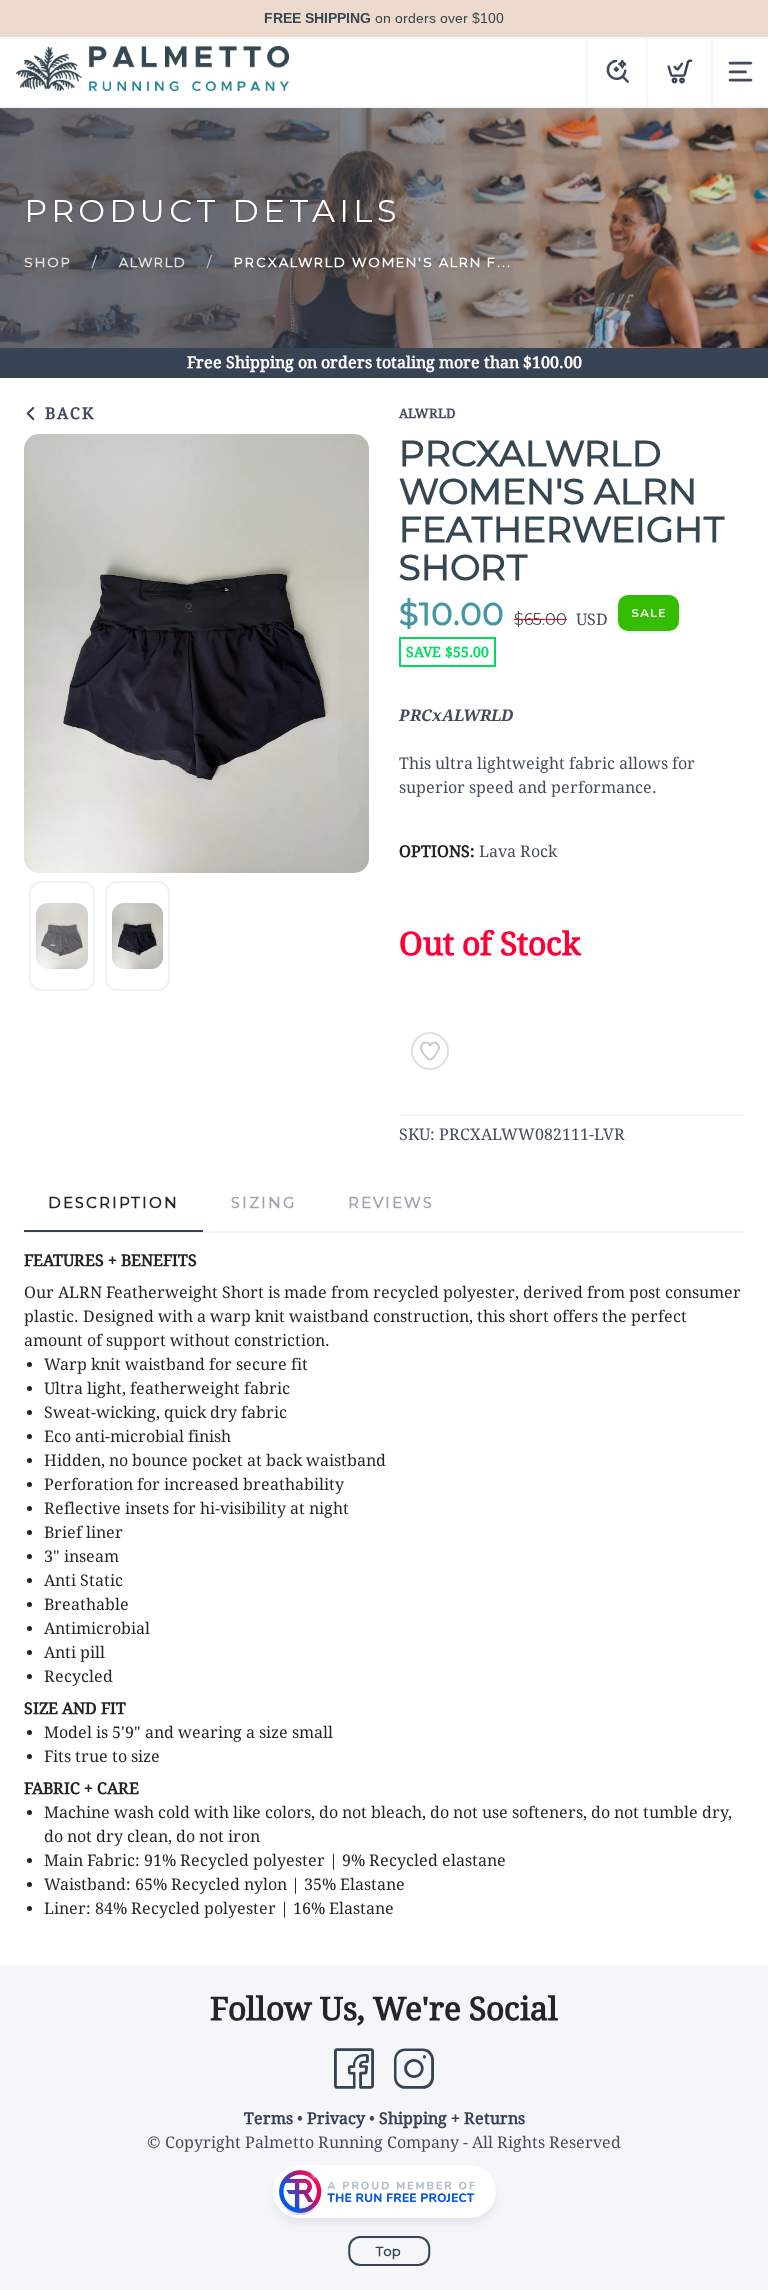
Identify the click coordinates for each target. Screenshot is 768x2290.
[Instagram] (414, 2069)
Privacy (336, 2118)
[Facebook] (354, 2069)
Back (67, 413)
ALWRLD (153, 261)
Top (389, 2251)
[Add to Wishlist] (430, 1051)
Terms (268, 2118)
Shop (48, 261)
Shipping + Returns (452, 2118)
